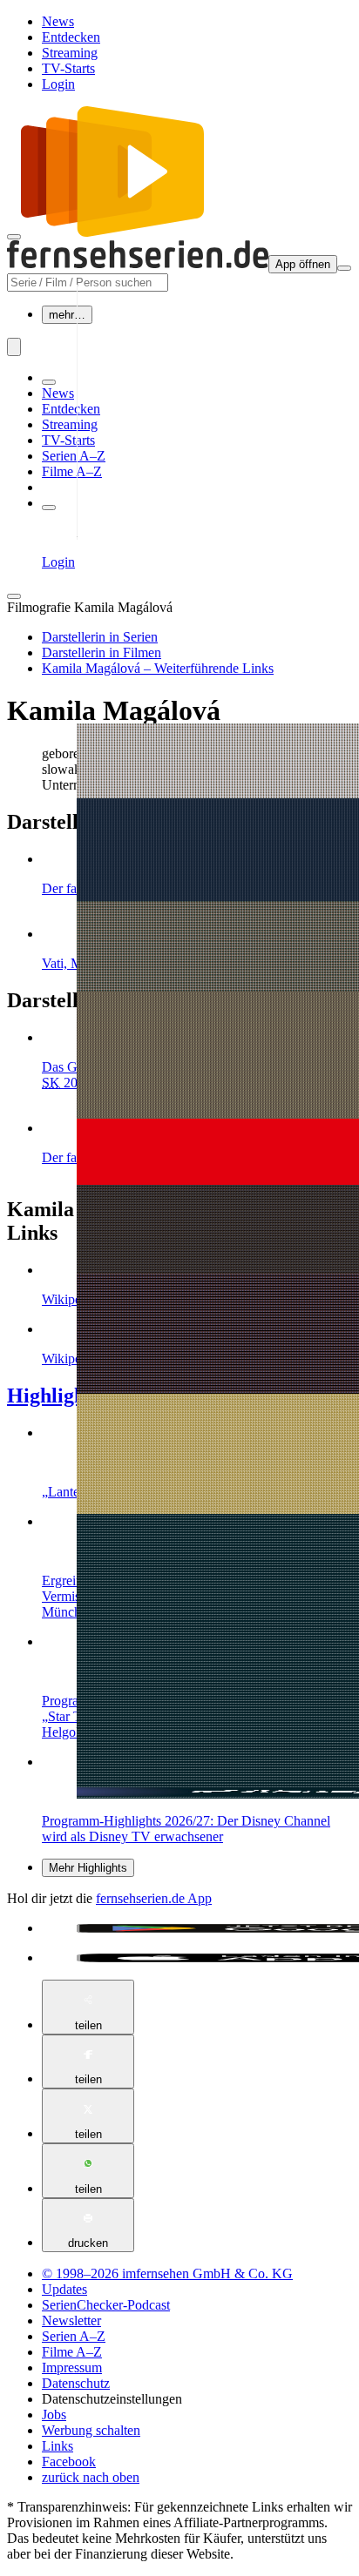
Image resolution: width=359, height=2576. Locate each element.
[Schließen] (14, 596)
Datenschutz (76, 2383)
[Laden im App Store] (197, 1958)
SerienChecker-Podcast (106, 2305)
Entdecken (71, 37)
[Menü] (344, 268)
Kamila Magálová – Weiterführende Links (158, 668)
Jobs (54, 2415)
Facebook (69, 2462)
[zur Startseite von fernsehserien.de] (112, 232)
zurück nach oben (91, 2477)
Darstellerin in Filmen (102, 652)
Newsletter (71, 2320)
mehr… (67, 315)
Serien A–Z (74, 456)
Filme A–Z (72, 471)
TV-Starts (68, 68)
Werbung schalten (91, 2430)
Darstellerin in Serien (100, 637)
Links (58, 2446)
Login (58, 84)
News (58, 21)
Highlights (54, 1396)
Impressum (72, 2367)
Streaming (70, 53)
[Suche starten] (14, 347)
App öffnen (303, 264)
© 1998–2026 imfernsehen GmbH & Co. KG (167, 2273)
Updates (64, 2289)
